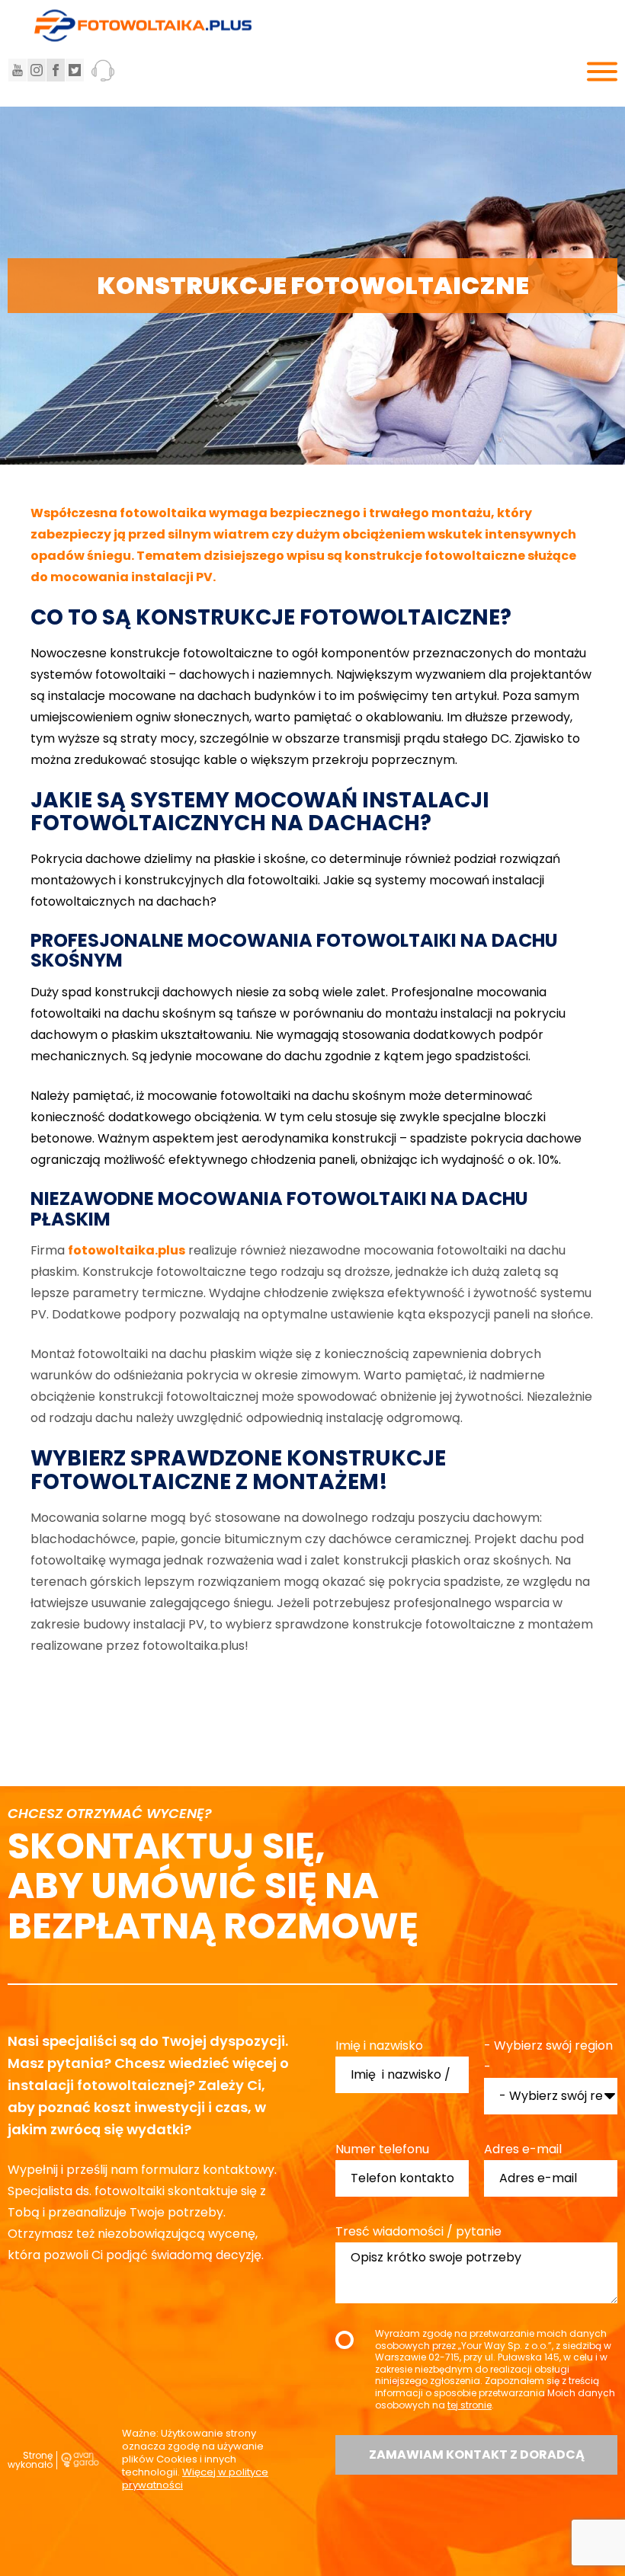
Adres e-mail (523, 2149)
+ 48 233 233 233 (116, 70)
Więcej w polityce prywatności (195, 2479)
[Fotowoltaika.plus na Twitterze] (75, 70)
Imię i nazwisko (379, 2045)
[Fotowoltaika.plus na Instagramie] (37, 70)
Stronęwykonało (30, 2460)
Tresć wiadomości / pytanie (418, 2231)
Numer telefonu (382, 2149)
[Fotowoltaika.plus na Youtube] (18, 70)
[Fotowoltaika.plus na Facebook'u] (56, 70)
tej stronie (470, 2405)
